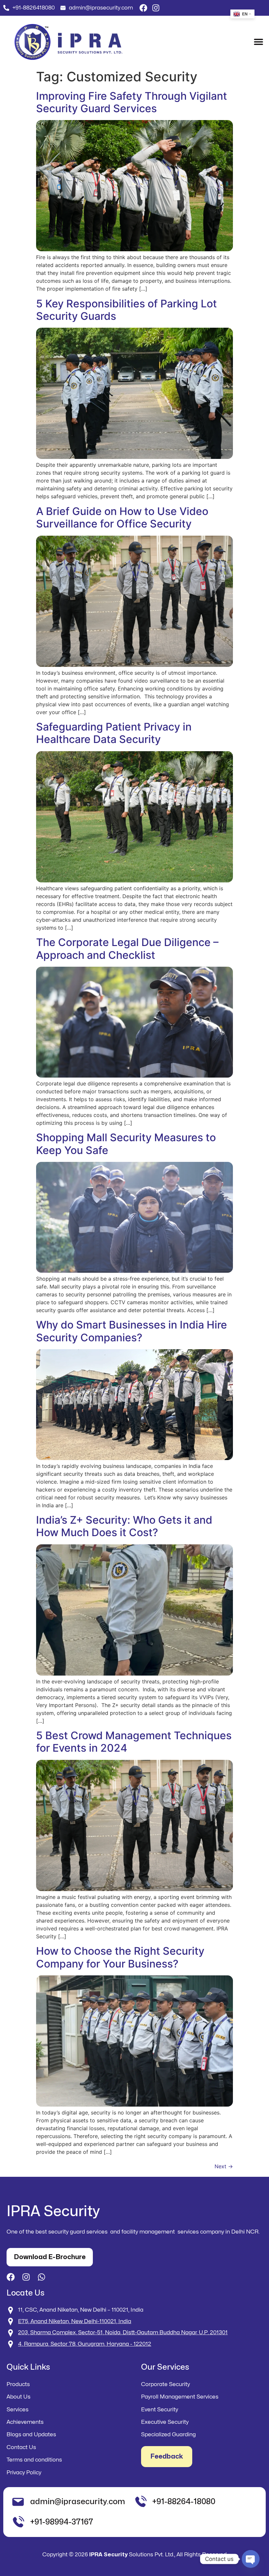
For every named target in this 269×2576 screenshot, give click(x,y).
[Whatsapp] (41, 2277)
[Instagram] (156, 8)
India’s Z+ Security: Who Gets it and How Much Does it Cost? (124, 1526)
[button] (258, 41)
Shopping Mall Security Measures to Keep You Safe (126, 1144)
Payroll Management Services (180, 2397)
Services (18, 2410)
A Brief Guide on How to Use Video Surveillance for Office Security (122, 517)
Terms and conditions (34, 2460)
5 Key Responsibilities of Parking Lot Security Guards (126, 310)
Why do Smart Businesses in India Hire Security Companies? (132, 1331)
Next (224, 2166)
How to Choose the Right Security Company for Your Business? (120, 1957)
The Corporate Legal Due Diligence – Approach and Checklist (127, 948)
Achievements (25, 2422)
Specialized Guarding (168, 2434)
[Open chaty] (251, 2559)
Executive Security (165, 2422)
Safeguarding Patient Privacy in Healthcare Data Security (114, 733)
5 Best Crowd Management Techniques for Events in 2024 (134, 1742)
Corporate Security (166, 2384)
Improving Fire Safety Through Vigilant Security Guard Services (132, 102)
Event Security (160, 2410)
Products (18, 2384)
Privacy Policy (24, 2473)
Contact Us (21, 2447)
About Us (19, 2397)
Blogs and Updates (31, 2434)
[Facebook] (143, 8)
